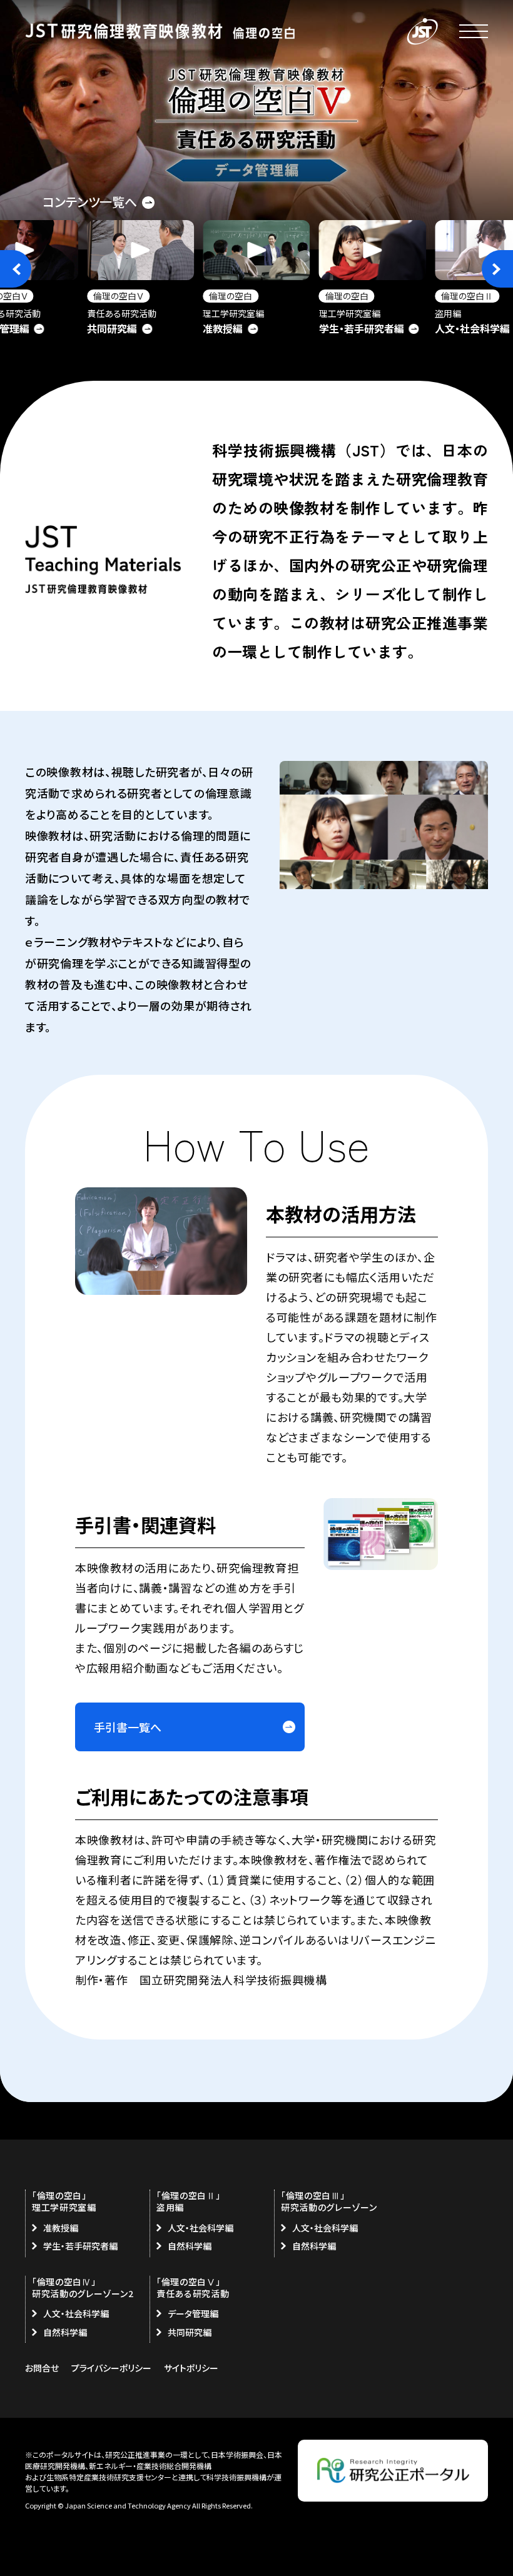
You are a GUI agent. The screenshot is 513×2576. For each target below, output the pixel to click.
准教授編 (61, 2228)
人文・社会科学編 (201, 2228)
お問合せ (42, 2368)
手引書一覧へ (128, 1727)
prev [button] (16, 269)
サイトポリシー (191, 2368)
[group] (140, 280)
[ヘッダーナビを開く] (474, 31)
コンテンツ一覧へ (90, 202)
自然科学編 (190, 2246)
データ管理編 (193, 2313)
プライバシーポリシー (111, 2368)
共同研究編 (190, 2332)
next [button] (497, 269)
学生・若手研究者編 (80, 2246)
